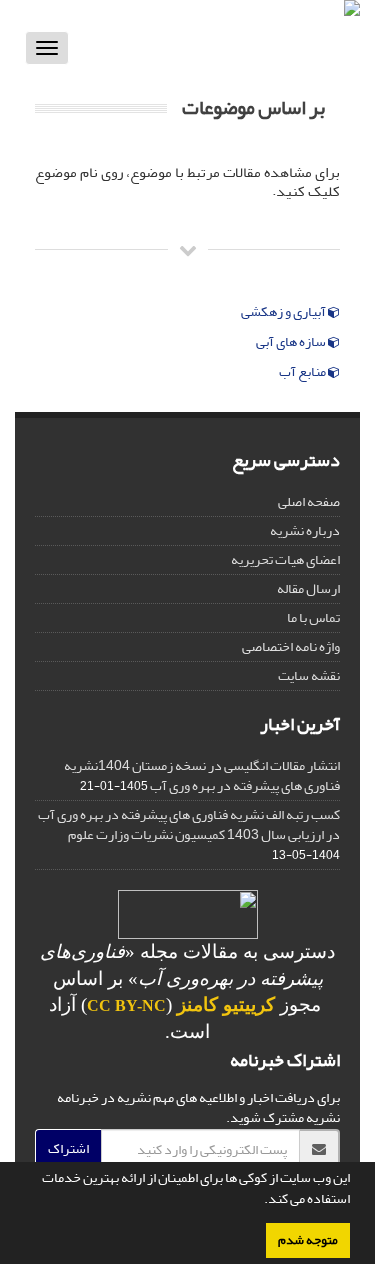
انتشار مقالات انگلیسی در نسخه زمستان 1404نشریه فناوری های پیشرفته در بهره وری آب (202, 775)
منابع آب (303, 372)
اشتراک (68, 1148)
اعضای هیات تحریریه (285, 559)
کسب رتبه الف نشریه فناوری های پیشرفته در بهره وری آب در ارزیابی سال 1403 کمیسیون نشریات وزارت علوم (189, 824)
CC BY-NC (126, 1005)
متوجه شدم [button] (308, 1240)
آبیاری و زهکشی (284, 312)
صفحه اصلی (309, 501)
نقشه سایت (309, 675)
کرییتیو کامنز (226, 1004)
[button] (259, 1201)
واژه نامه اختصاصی (291, 646)
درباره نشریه (305, 530)
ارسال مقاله (308, 588)
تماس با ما (313, 617)
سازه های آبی (292, 342)
